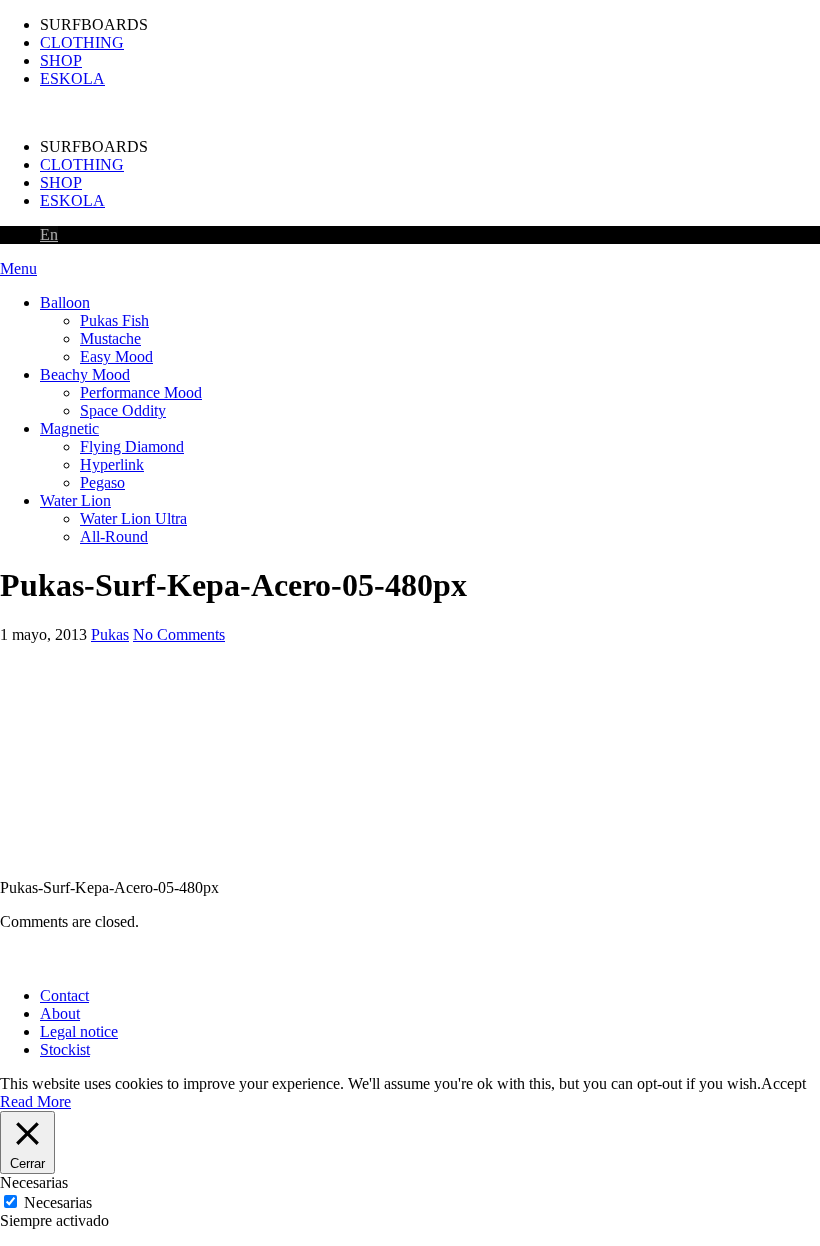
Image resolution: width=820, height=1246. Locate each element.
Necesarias (58, 1202)
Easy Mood (116, 356)
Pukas (110, 634)
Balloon (65, 302)
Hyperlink (112, 464)
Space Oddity (123, 410)
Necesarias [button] (34, 1182)
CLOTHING (82, 42)
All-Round (114, 536)
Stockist (65, 1049)
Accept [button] (783, 1083)
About (60, 1013)
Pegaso (102, 482)
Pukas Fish (114, 320)
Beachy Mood (85, 374)
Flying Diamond (132, 446)
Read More (35, 1101)
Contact (64, 995)
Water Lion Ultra (133, 518)
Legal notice (79, 1031)
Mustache (110, 338)
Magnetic (69, 428)
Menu (18, 268)
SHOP (61, 60)
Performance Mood (141, 392)
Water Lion (75, 500)
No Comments (179, 634)
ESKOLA (72, 78)
